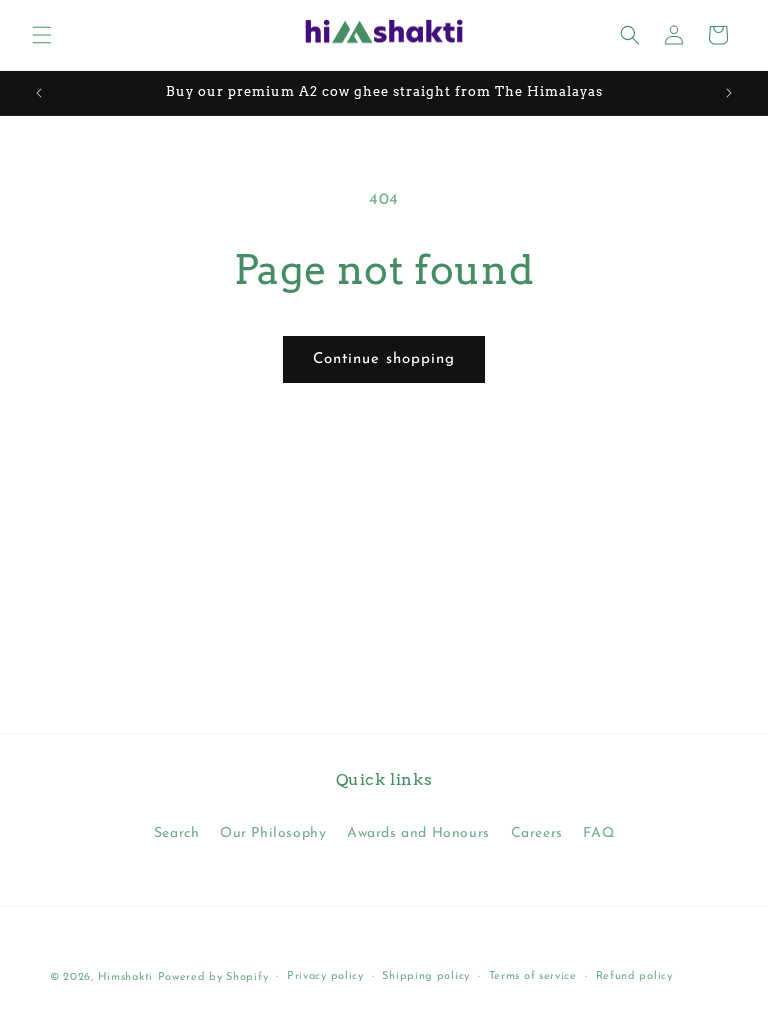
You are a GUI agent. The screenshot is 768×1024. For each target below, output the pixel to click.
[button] (42, 35)
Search (177, 833)
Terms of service (533, 976)
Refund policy (634, 976)
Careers (537, 833)
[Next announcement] (729, 93)
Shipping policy (426, 976)
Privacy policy (325, 976)
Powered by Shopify (213, 977)
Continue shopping (384, 359)
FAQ (598, 833)
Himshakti (125, 977)
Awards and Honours (418, 833)
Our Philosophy (273, 833)
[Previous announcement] (39, 93)
